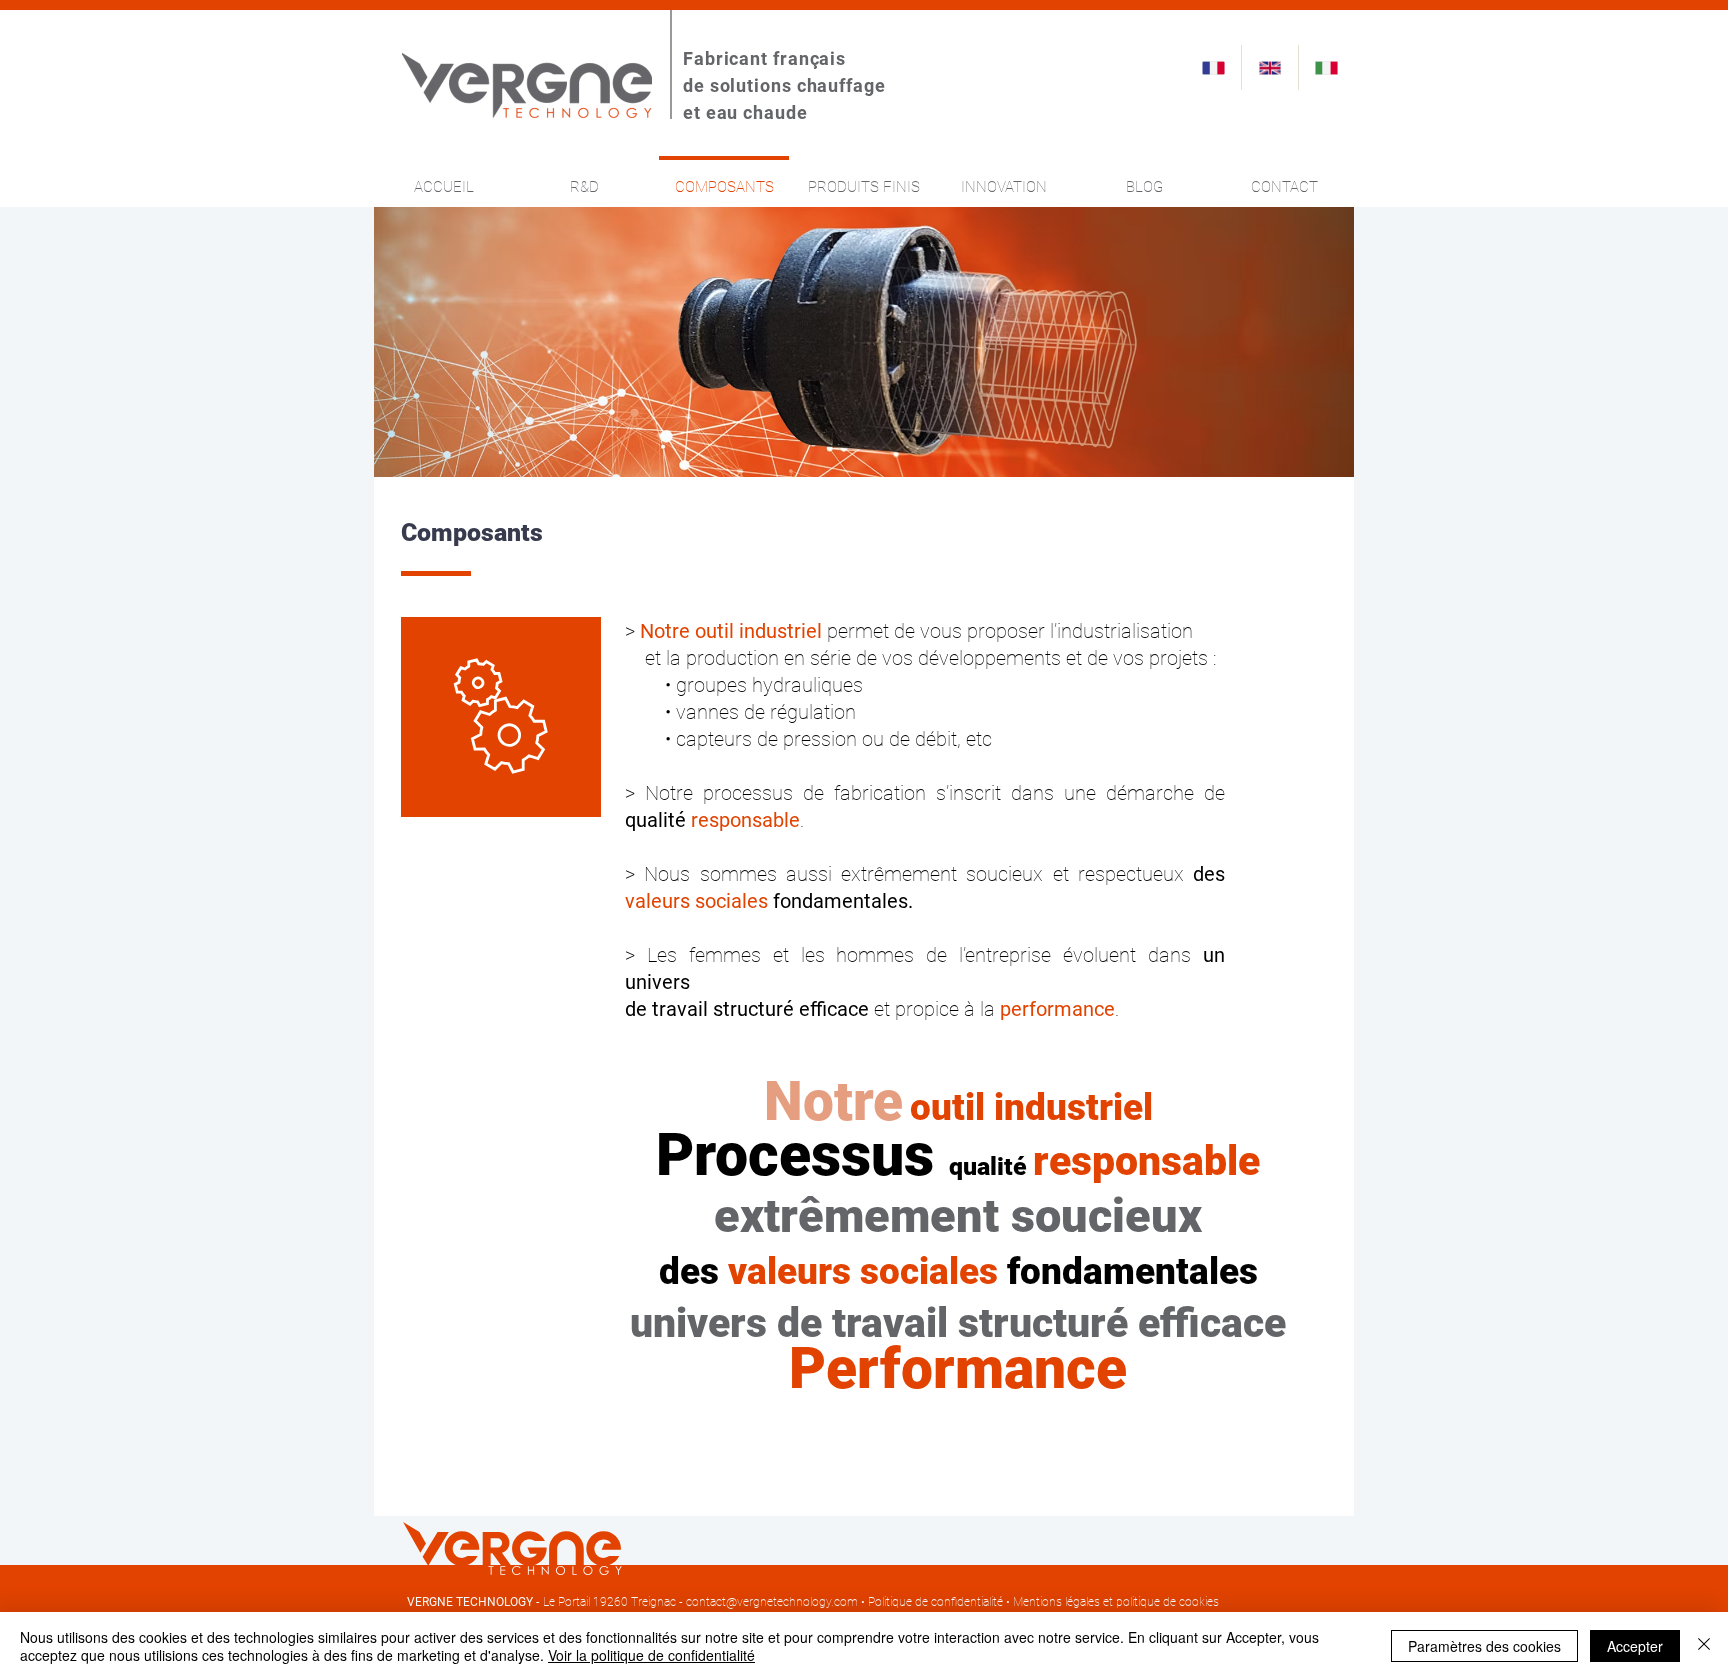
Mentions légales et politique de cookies (1116, 1602)
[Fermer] (1704, 1646)
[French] (1213, 67)
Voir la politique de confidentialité (651, 1655)
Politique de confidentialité (935, 1602)
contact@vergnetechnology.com (772, 1602)
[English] (1269, 67)
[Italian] (1326, 67)
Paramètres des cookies (1484, 1646)
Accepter (1635, 1646)
